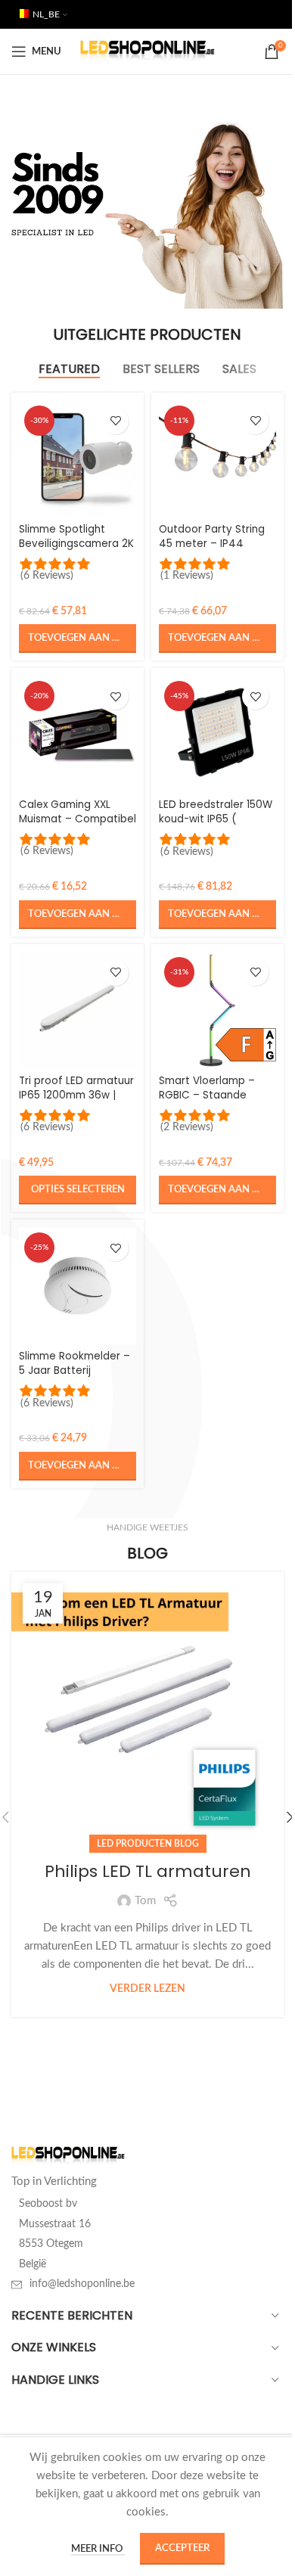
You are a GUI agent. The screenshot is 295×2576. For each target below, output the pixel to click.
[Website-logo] (148, 51)
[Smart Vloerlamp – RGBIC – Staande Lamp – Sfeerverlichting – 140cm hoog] (217, 1010)
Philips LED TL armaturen (148, 1871)
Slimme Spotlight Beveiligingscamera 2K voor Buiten (76, 544)
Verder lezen (147, 1989)
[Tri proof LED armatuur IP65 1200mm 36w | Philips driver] (78, 1010)
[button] (78, 639)
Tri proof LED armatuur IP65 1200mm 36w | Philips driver (76, 1095)
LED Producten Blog (148, 1844)
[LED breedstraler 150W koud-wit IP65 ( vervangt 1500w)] (217, 734)
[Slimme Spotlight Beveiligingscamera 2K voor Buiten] (78, 459)
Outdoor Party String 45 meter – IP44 (212, 536)
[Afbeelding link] (68, 2156)
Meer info (98, 2549)
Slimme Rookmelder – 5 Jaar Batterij (75, 1363)
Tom (145, 1901)
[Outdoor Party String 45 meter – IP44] (217, 459)
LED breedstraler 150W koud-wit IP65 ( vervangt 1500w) (216, 819)
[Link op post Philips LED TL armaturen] (147, 1708)
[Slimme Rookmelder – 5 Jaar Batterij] (78, 1286)
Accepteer (182, 2548)
